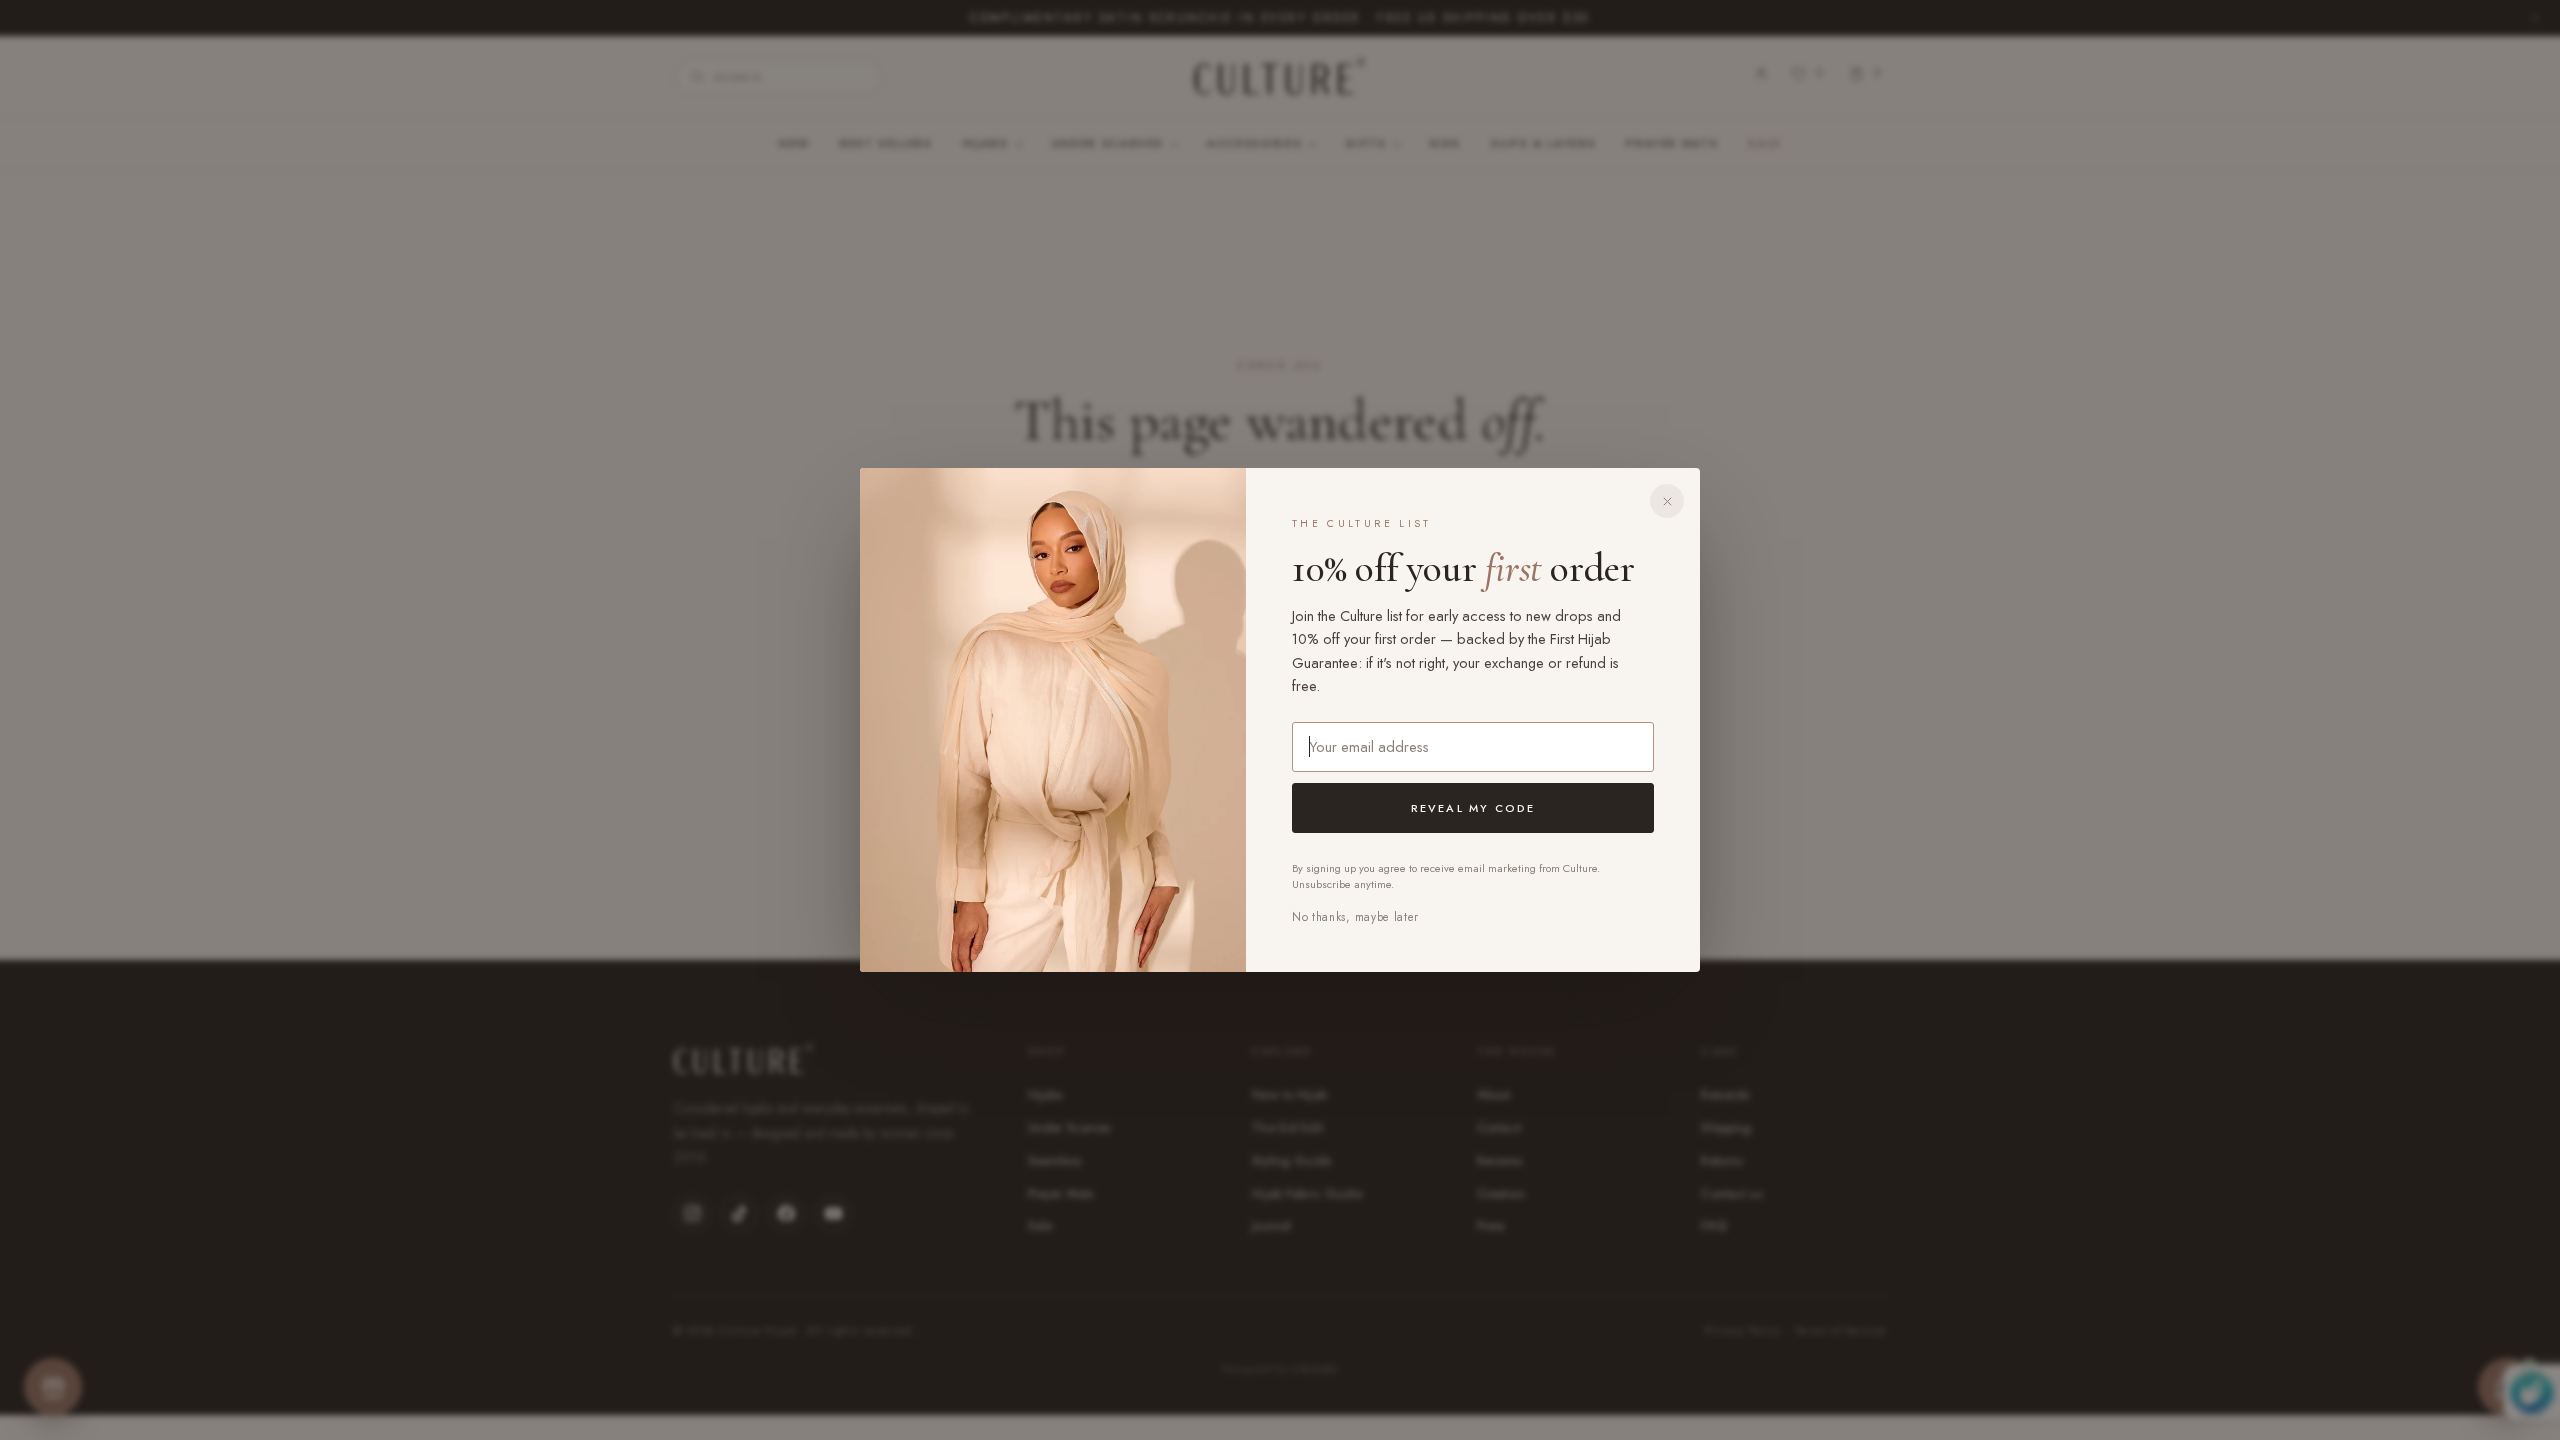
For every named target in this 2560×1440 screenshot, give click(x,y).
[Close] (1667, 501)
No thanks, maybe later (1355, 917)
